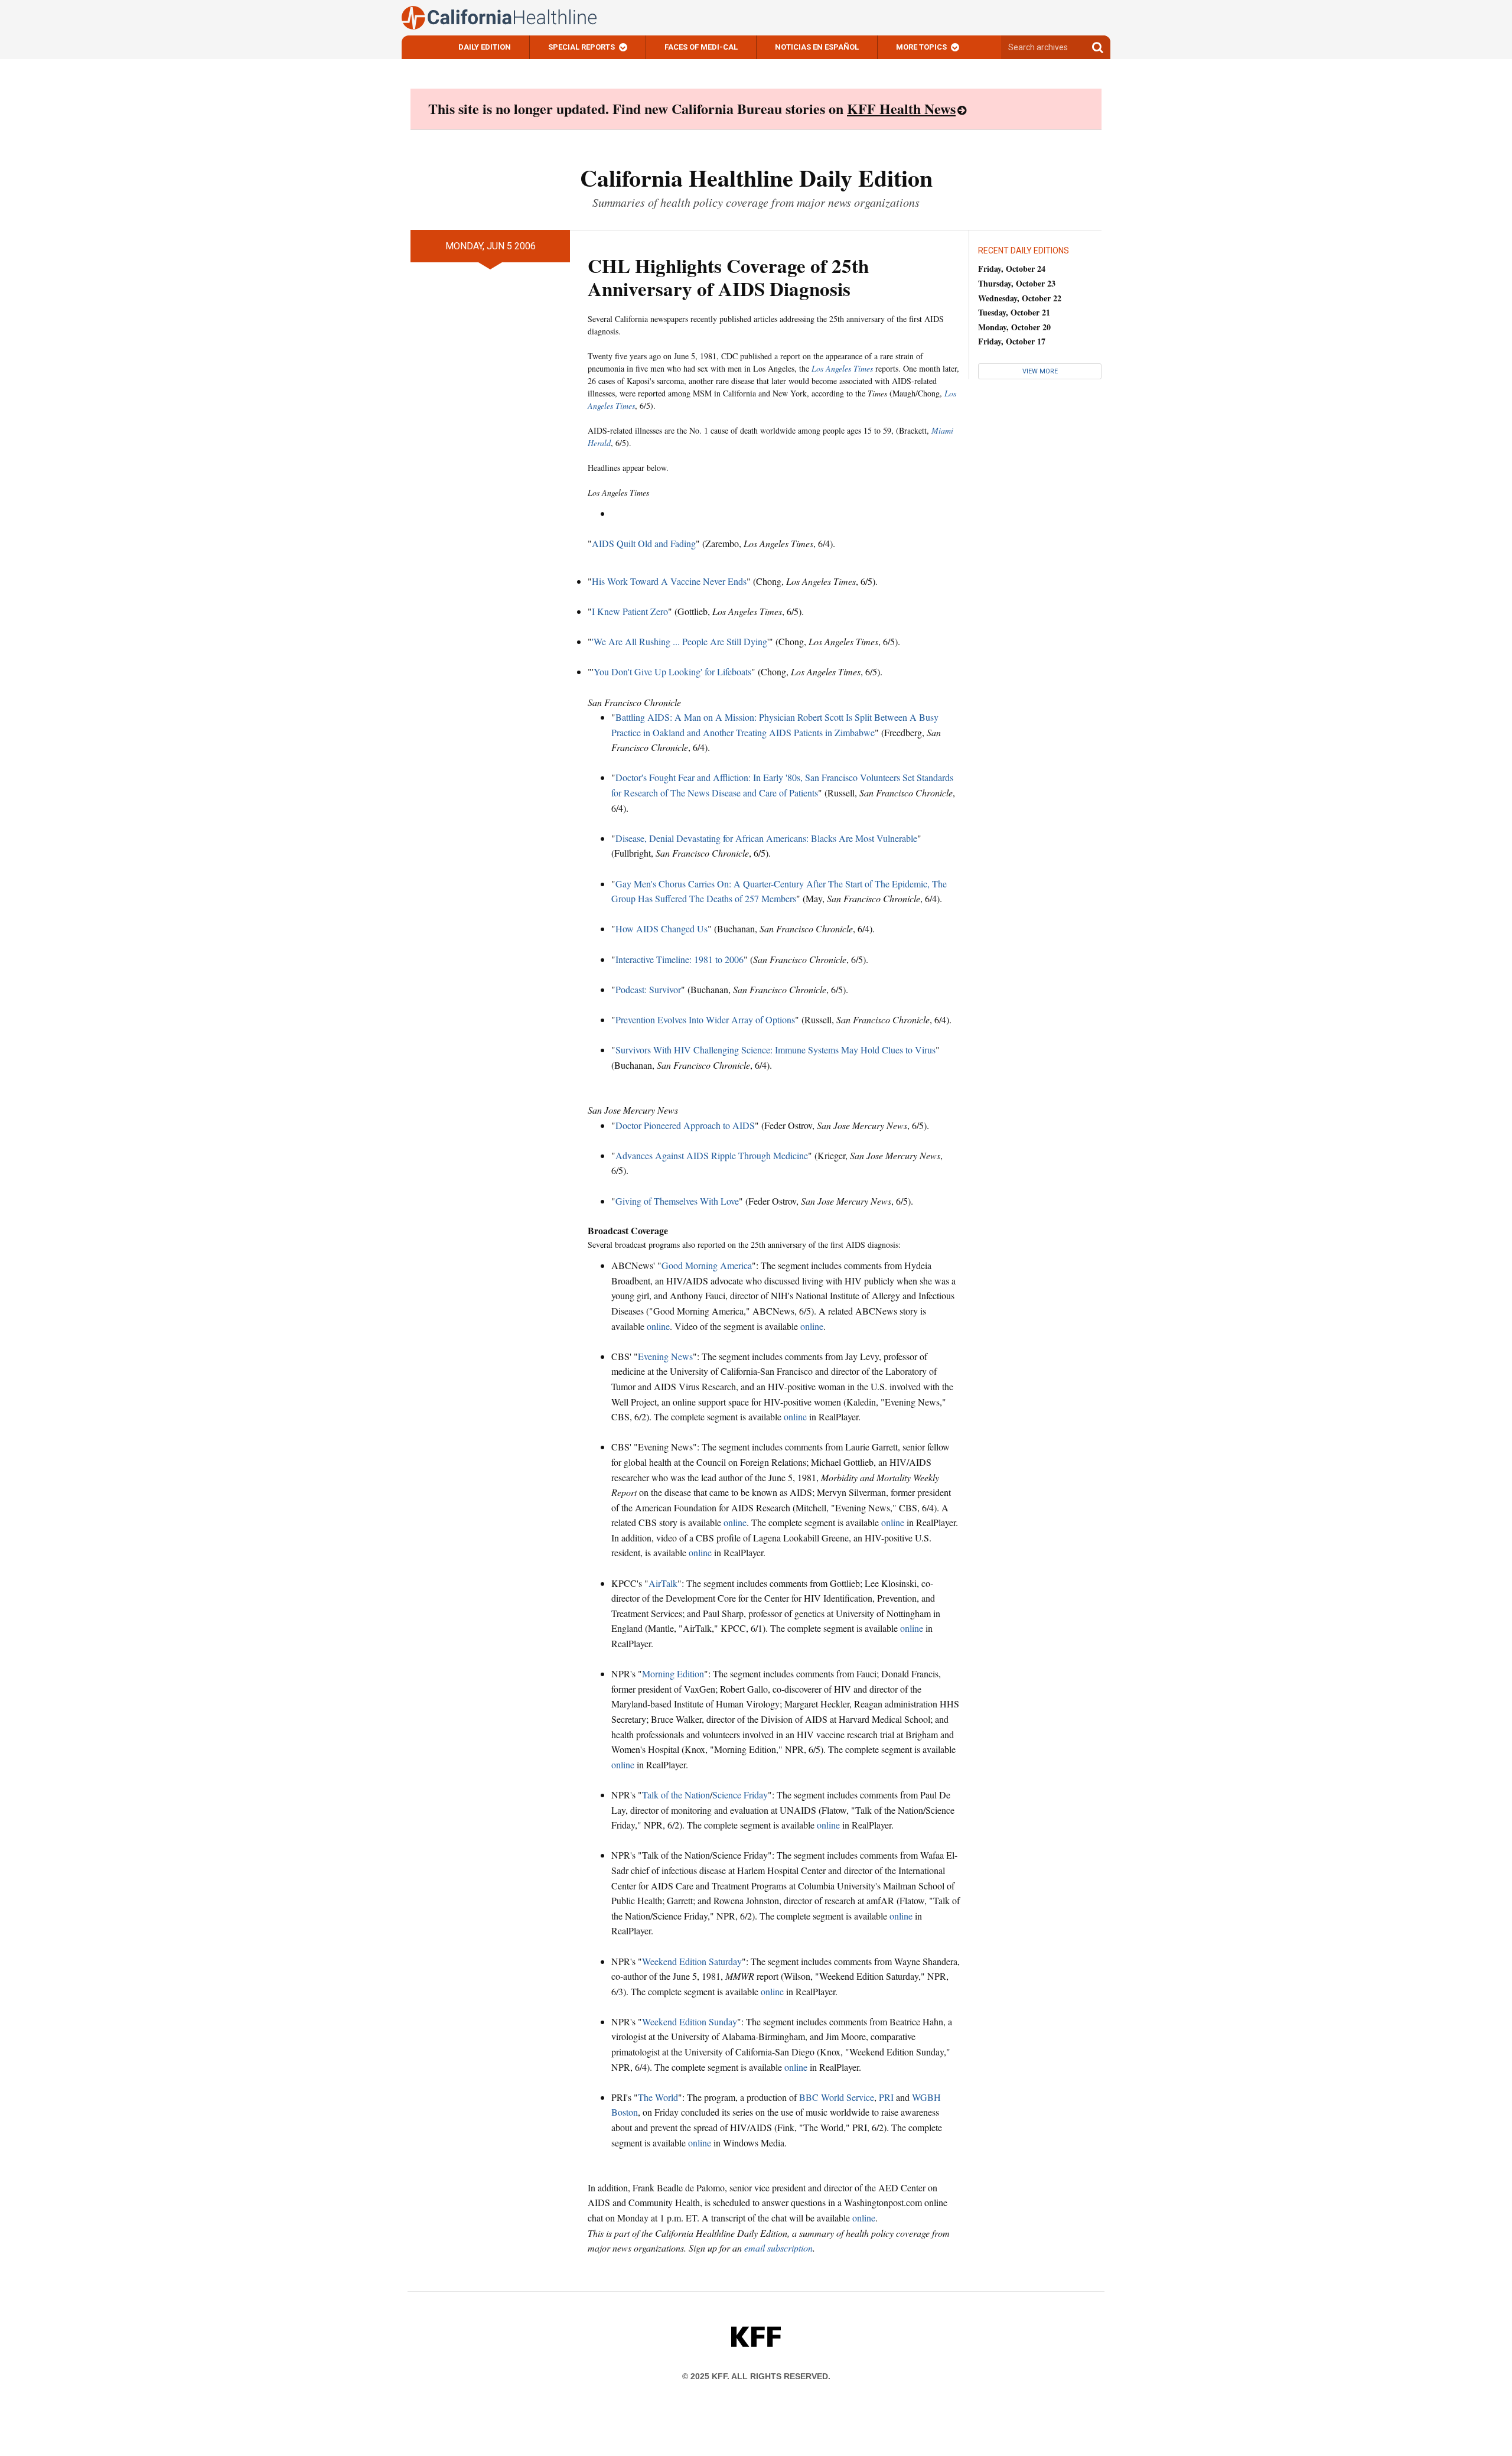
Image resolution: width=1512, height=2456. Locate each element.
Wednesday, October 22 (1020, 298)
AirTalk (663, 1583)
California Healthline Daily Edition (756, 178)
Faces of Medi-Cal (701, 47)
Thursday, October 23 (1017, 283)
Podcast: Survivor (648, 989)
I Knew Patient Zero (630, 611)
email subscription (778, 2248)
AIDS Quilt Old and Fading (644, 543)
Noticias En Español (817, 47)
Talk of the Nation (676, 1795)
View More (1040, 371)
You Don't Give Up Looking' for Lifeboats (672, 671)
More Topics (921, 47)
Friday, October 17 (1012, 341)
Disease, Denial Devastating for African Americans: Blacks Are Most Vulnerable (766, 838)
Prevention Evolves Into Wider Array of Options (705, 1019)
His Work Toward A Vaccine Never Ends (669, 581)
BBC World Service (837, 2097)
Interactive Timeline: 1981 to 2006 (680, 959)
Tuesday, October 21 (1014, 312)
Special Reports (581, 47)
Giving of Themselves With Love (677, 1201)
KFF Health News (901, 108)
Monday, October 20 (1014, 327)
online (658, 1326)
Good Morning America (707, 1265)
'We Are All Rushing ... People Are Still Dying (680, 641)
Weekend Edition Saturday (692, 1961)
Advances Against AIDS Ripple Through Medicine (712, 1155)
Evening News (665, 1356)
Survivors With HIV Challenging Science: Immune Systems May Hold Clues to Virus (775, 1050)
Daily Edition (485, 47)
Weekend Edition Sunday (690, 2021)
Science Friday (740, 1795)
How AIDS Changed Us (661, 928)
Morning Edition (673, 1673)
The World (658, 2097)
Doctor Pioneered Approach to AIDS (685, 1125)
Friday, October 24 (1012, 269)
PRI (886, 2097)
